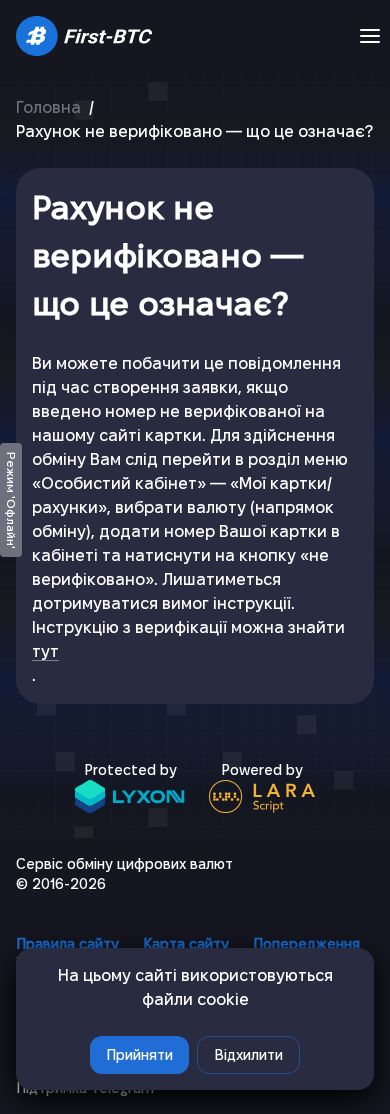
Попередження (306, 944)
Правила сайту (67, 944)
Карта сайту (186, 944)
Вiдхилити (248, 1055)
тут (45, 651)
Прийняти (139, 1055)
